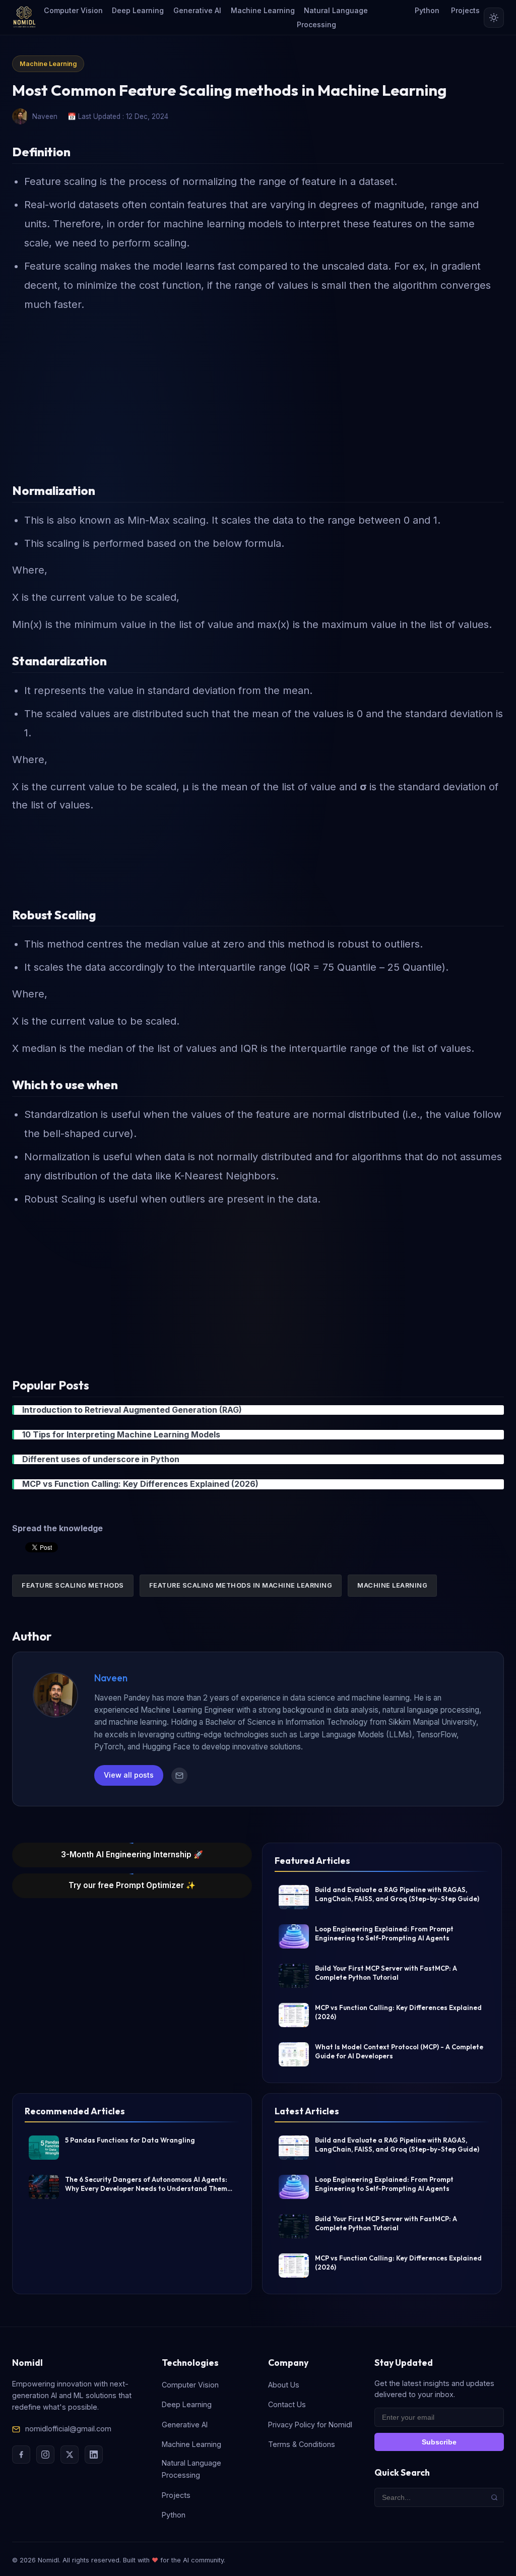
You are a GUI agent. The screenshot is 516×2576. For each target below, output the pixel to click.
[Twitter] (70, 2455)
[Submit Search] (494, 2497)
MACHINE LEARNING (392, 1585)
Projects (465, 10)
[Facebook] (21, 2455)
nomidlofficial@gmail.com (68, 2429)
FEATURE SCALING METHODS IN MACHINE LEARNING (241, 1585)
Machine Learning (263, 10)
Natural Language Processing (332, 17)
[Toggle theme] (494, 18)
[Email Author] (179, 1776)
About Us (284, 2385)
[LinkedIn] (94, 2455)
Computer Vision (73, 10)
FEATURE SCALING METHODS (73, 1585)
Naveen (111, 1678)
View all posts (129, 1775)
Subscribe (439, 2442)
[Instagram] (45, 2455)
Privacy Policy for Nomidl (310, 2425)
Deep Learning (138, 10)
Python (427, 10)
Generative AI (197, 10)
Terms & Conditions (302, 2444)
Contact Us (287, 2404)
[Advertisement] (258, 393)
